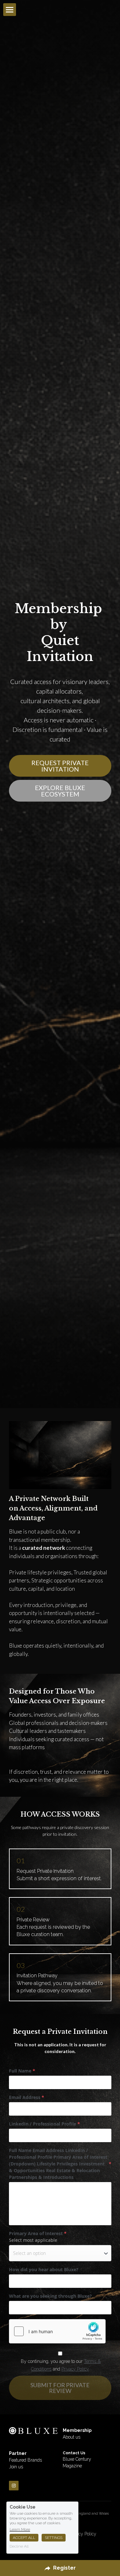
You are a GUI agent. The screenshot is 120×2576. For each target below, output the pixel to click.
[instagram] (14, 1731)
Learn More (20, 2529)
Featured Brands (25, 1706)
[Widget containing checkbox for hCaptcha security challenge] (57, 1577)
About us (72, 1683)
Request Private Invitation (60, 389)
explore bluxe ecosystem (60, 414)
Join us (16, 1712)
